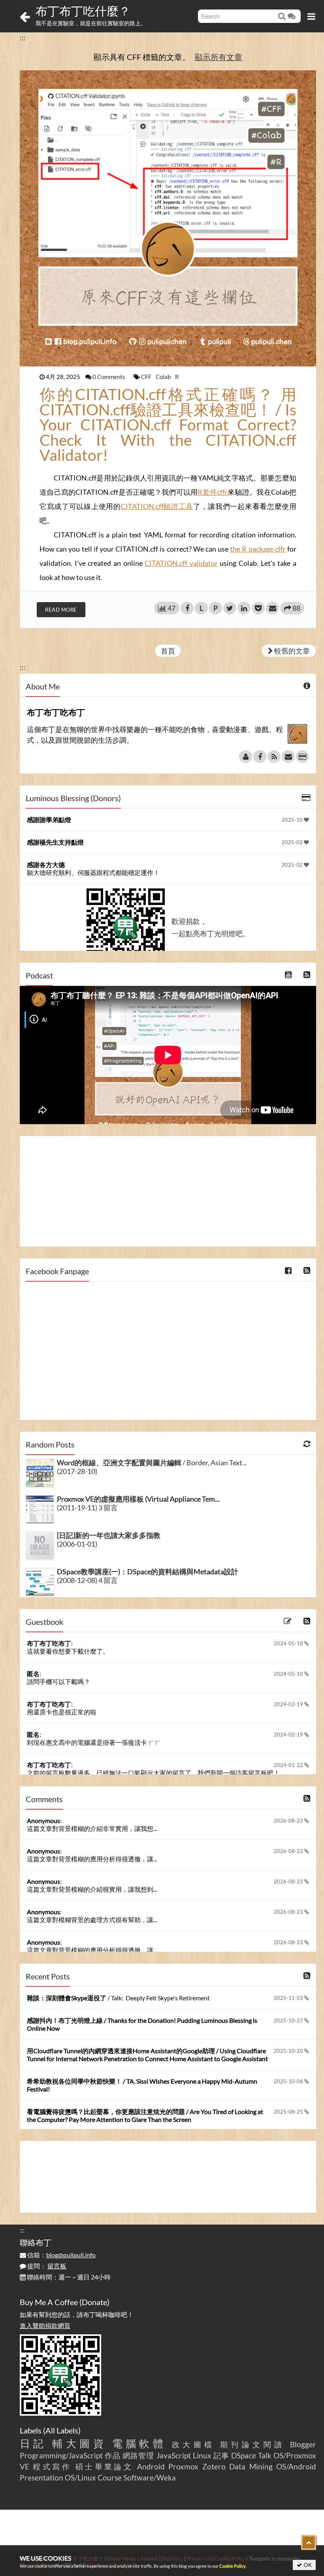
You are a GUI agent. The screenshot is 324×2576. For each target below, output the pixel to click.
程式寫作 (52, 2466)
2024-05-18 (289, 1643)
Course (110, 2477)
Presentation (41, 2477)
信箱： (61, 2255)
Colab (164, 377)
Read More (61, 610)
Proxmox (183, 2466)
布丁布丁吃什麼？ (83, 11)
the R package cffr (258, 549)
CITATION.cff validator (181, 563)
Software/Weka (150, 2477)
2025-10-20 (289, 2051)
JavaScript (174, 2455)
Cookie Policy (233, 2566)
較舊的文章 (291, 651)
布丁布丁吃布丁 (49, 1643)
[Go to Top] (309, 2542)
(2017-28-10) (77, 1471)
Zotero (214, 2466)
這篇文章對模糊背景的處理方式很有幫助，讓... (92, 1920)
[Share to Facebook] (187, 608)
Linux (202, 2455)
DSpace (244, 2455)
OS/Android (296, 2466)
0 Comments (109, 377)
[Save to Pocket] (258, 608)
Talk (265, 2455)
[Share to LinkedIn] (244, 608)
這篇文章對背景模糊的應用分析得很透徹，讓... (92, 1859)
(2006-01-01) (77, 1544)
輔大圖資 (79, 2443)
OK (307, 2565)
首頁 (168, 651)
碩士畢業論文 (105, 2466)
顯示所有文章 (219, 57)
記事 (221, 2455)
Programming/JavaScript (61, 2455)
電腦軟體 (139, 2443)
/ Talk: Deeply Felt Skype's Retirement (118, 1998)
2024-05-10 (289, 1674)
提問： (46, 2266)
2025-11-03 (289, 1998)
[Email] (288, 757)
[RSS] (274, 757)
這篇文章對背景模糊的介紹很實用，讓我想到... (92, 1889)
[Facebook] (260, 757)
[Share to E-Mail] (272, 608)
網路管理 (138, 2455)
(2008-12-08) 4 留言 (87, 1580)
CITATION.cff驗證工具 (157, 506)
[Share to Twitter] (230, 608)
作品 (113, 2455)
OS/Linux (80, 2477)
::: (23, 38)
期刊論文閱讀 (253, 2444)
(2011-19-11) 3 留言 (87, 1508)
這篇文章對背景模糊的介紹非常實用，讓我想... (92, 1828)
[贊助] (302, 757)
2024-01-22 (289, 1765)
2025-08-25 (289, 2112)
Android (151, 2466)
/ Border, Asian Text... (152, 1463)
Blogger (303, 2444)
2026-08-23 (289, 1821)
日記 (33, 2443)
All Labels (62, 2430)
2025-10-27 (289, 2020)
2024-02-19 (289, 1704)
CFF (147, 377)
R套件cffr (213, 492)
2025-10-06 (289, 2081)
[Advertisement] (168, 1191)
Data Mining (251, 2466)
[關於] (246, 757)
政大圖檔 (194, 2444)
